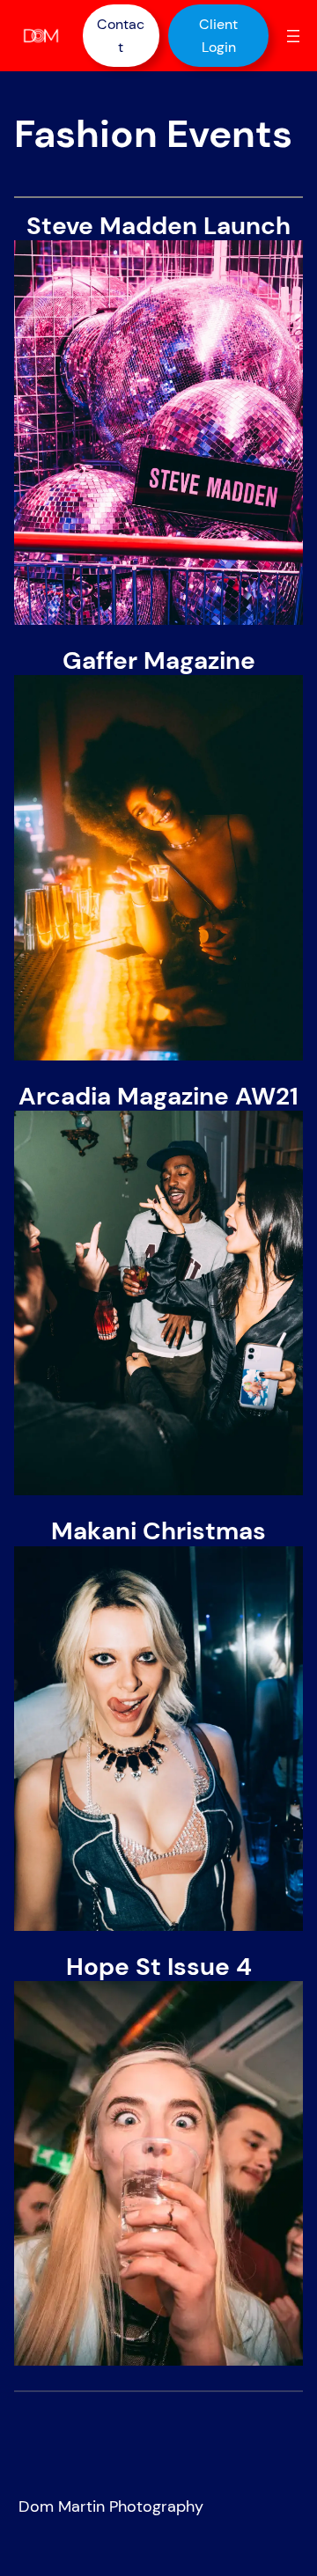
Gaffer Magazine (159, 661)
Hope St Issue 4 (159, 1967)
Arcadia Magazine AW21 (158, 1097)
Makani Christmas (158, 1531)
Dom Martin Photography (111, 2506)
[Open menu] (293, 36)
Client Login (218, 36)
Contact (121, 36)
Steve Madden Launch (158, 226)
